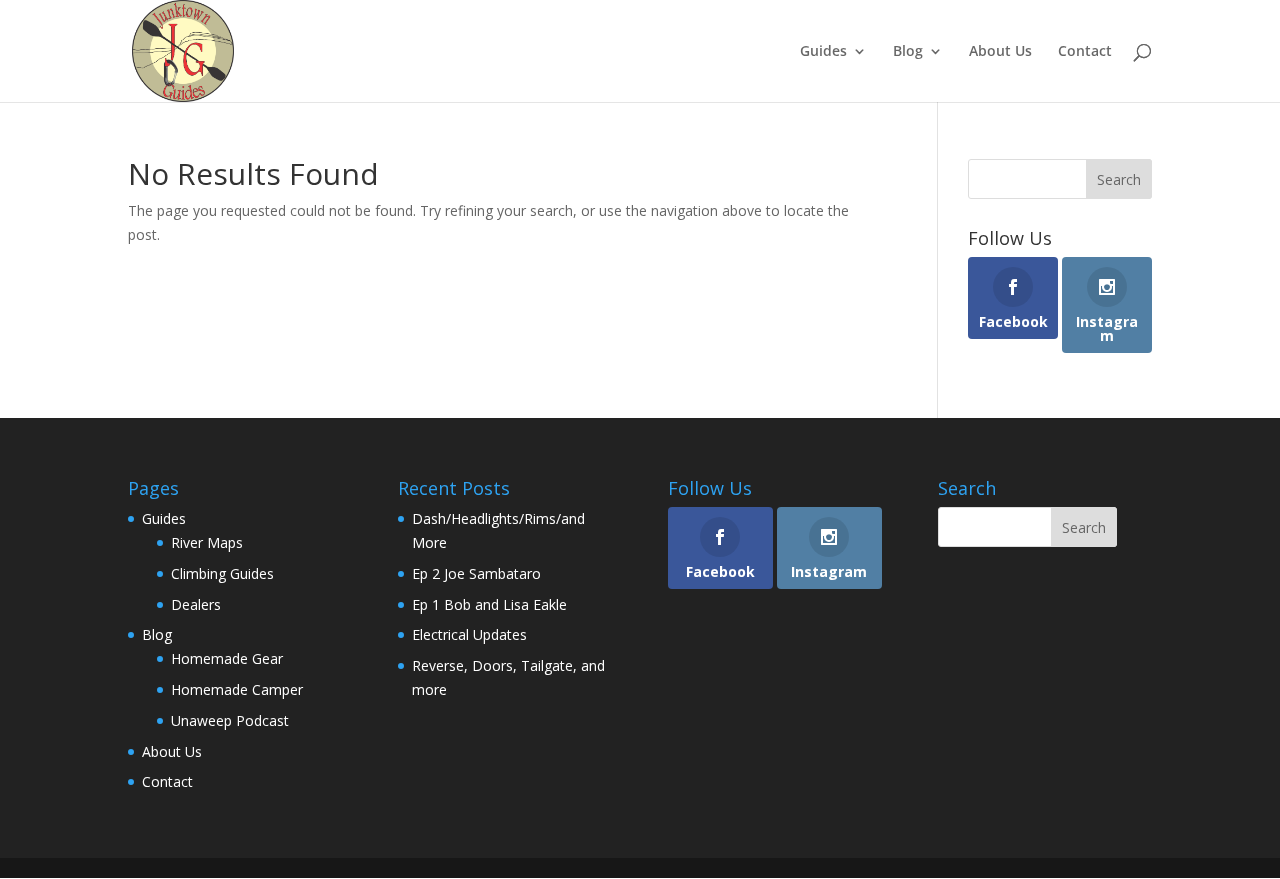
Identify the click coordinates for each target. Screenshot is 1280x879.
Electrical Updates (469, 634)
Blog (908, 52)
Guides (823, 52)
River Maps (207, 542)
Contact (1085, 52)
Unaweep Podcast (230, 720)
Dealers (196, 604)
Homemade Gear (227, 658)
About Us (1000, 52)
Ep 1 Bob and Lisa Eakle (489, 604)
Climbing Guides (222, 573)
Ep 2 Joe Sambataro (476, 573)
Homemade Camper (237, 689)
